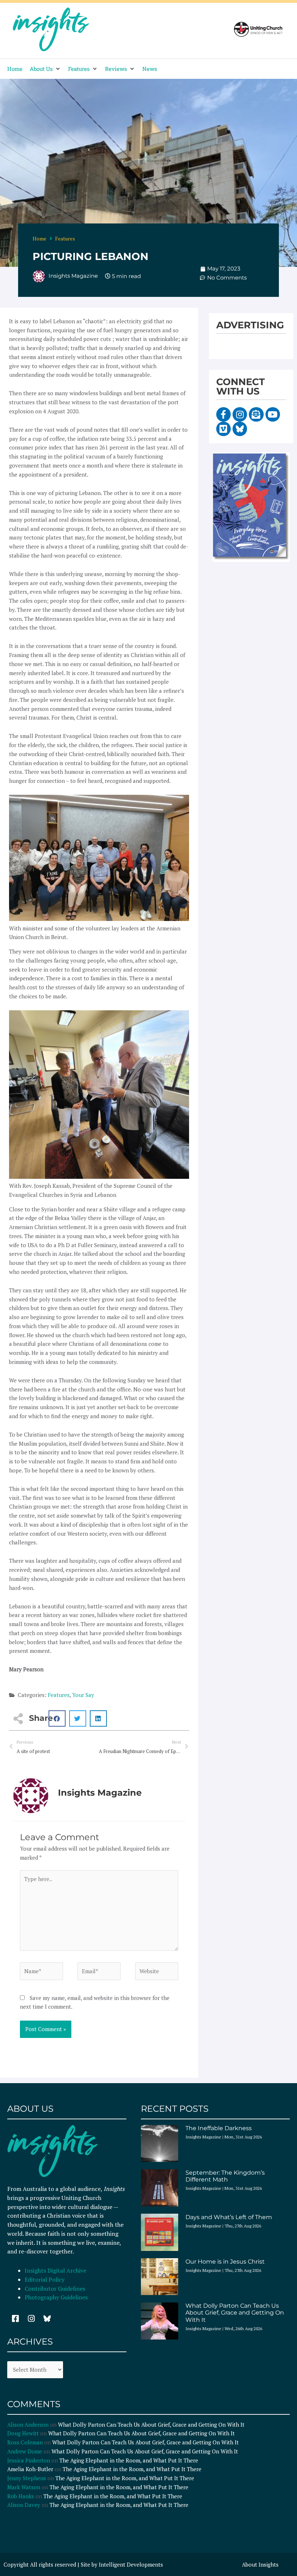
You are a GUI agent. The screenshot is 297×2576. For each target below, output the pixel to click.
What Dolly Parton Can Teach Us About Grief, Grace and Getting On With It (235, 2313)
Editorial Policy (45, 2279)
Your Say (83, 1695)
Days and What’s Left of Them (229, 2217)
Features (65, 238)
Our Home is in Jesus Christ (225, 2262)
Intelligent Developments (131, 2564)
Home (39, 238)
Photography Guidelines (56, 2297)
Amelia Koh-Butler (30, 2469)
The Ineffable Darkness (219, 2128)
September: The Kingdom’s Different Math (225, 2176)
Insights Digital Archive (55, 2270)
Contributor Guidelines (55, 2289)
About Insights (260, 2564)
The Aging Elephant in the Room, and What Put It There (129, 2460)
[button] (45, 69)
